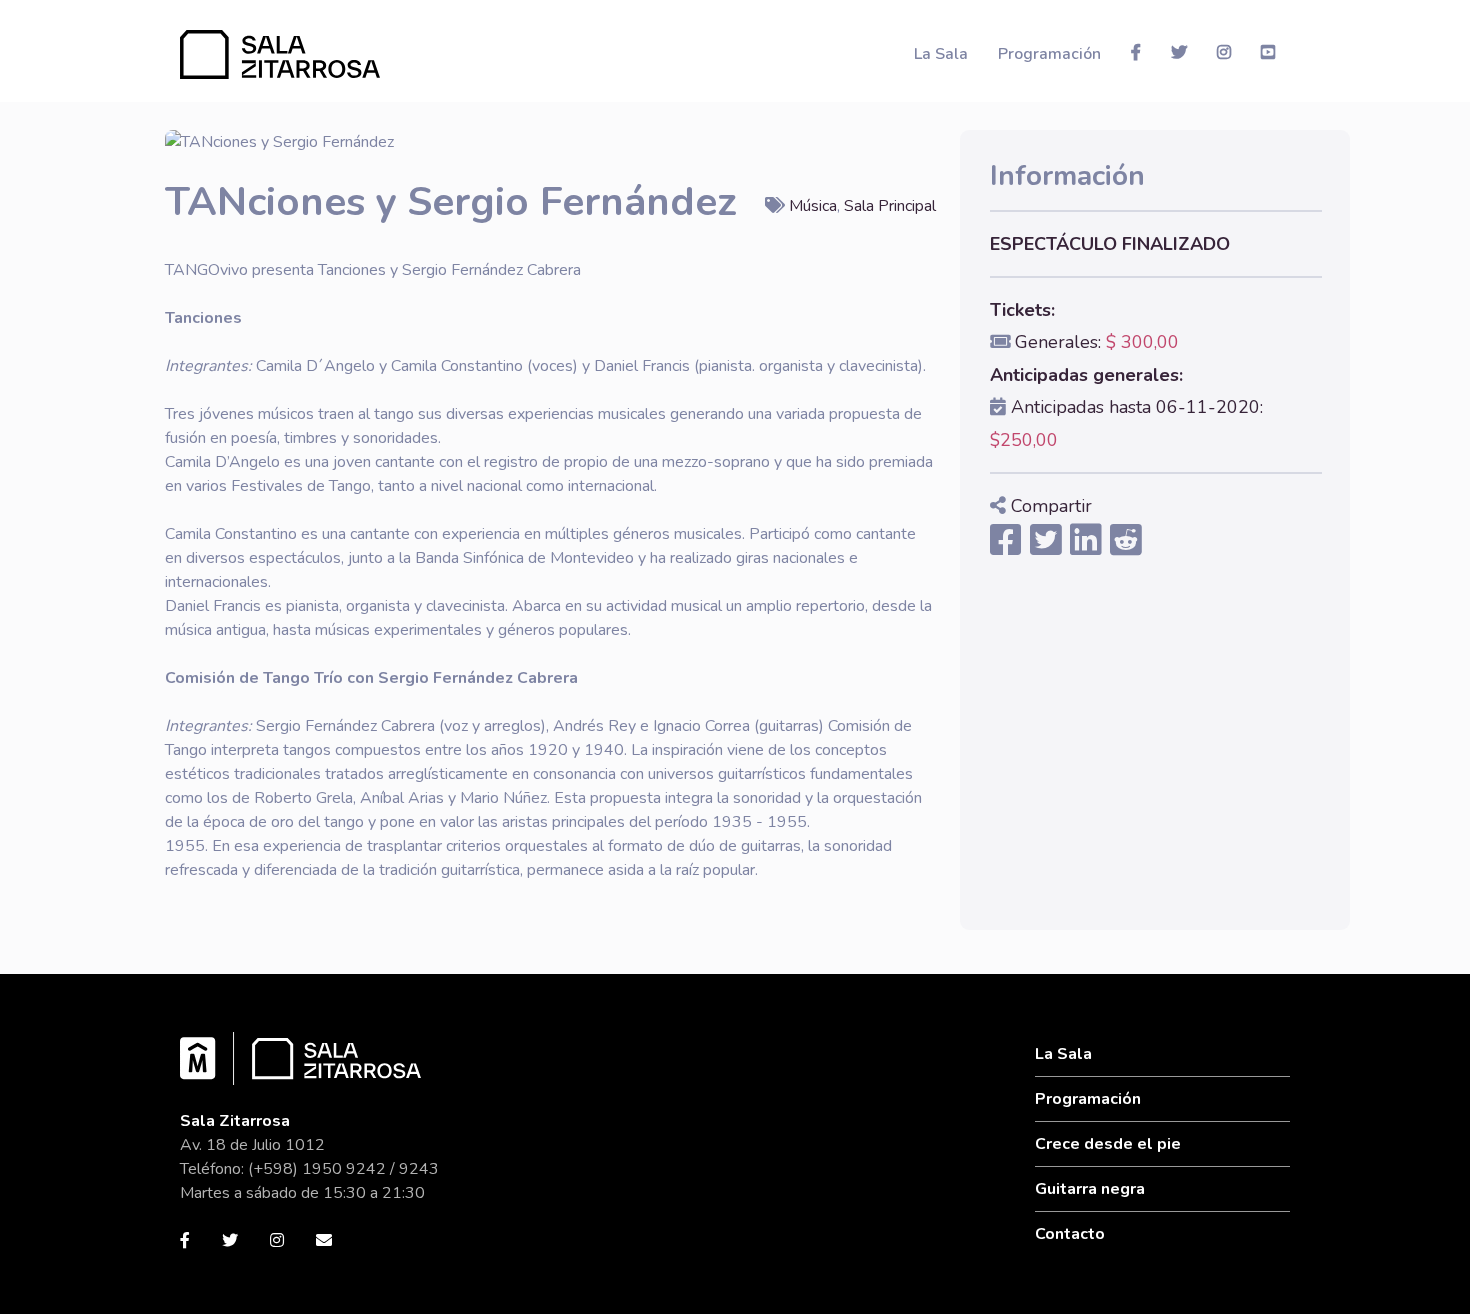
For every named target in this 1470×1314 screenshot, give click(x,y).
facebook (1136, 52)
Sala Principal (890, 206)
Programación (1049, 54)
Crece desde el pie (1108, 1144)
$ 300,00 (1142, 342)
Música (813, 206)
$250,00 (1024, 440)
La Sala (941, 54)
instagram (1224, 52)
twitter (1179, 52)
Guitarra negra (1090, 1189)
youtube (1268, 52)
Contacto (1070, 1234)
